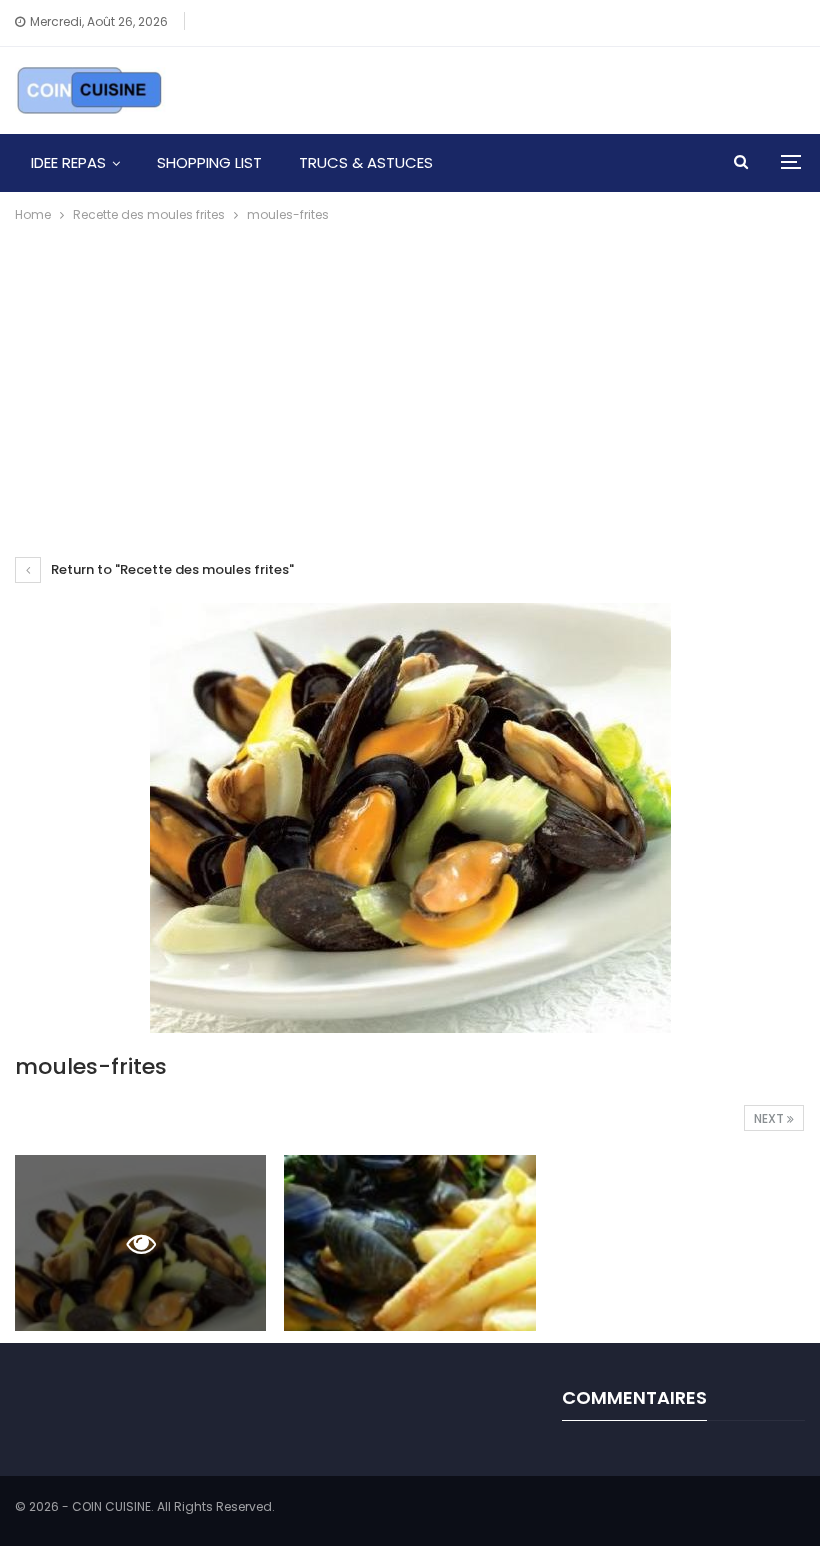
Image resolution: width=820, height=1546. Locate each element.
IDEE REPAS (68, 162)
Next (770, 1118)
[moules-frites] (409, 1243)
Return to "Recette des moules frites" (171, 569)
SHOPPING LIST (209, 162)
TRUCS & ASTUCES (366, 162)
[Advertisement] (410, 376)
